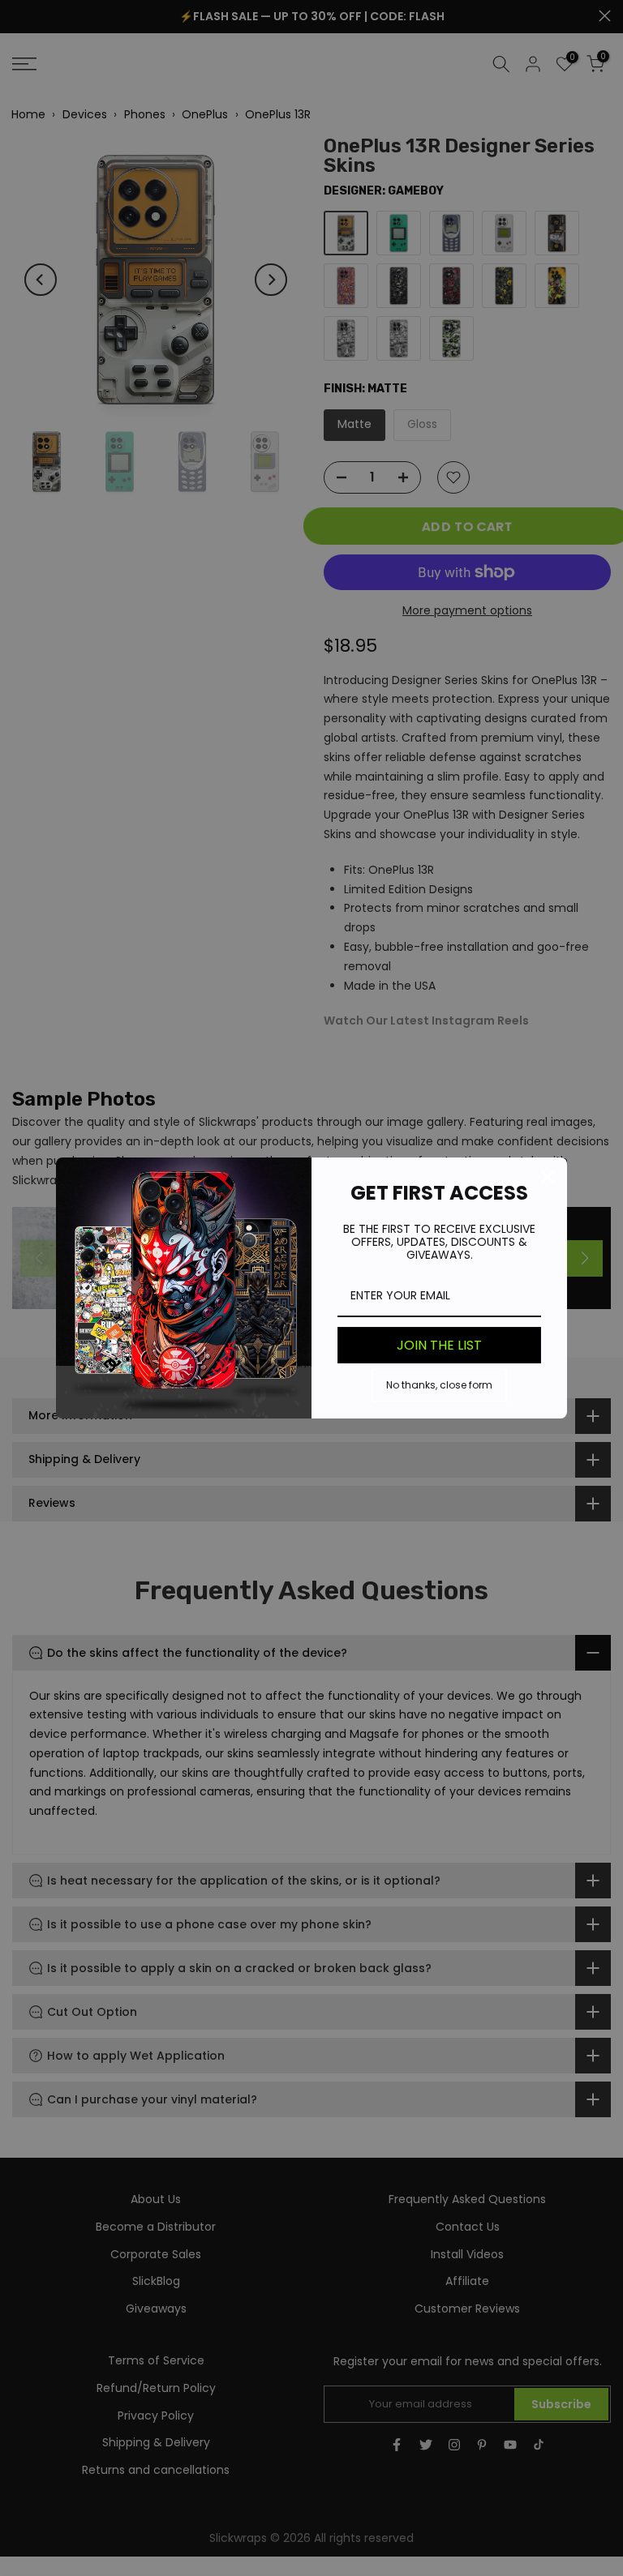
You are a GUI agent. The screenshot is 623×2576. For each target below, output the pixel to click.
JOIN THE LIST (439, 1345)
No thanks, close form (439, 1385)
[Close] (548, 1177)
